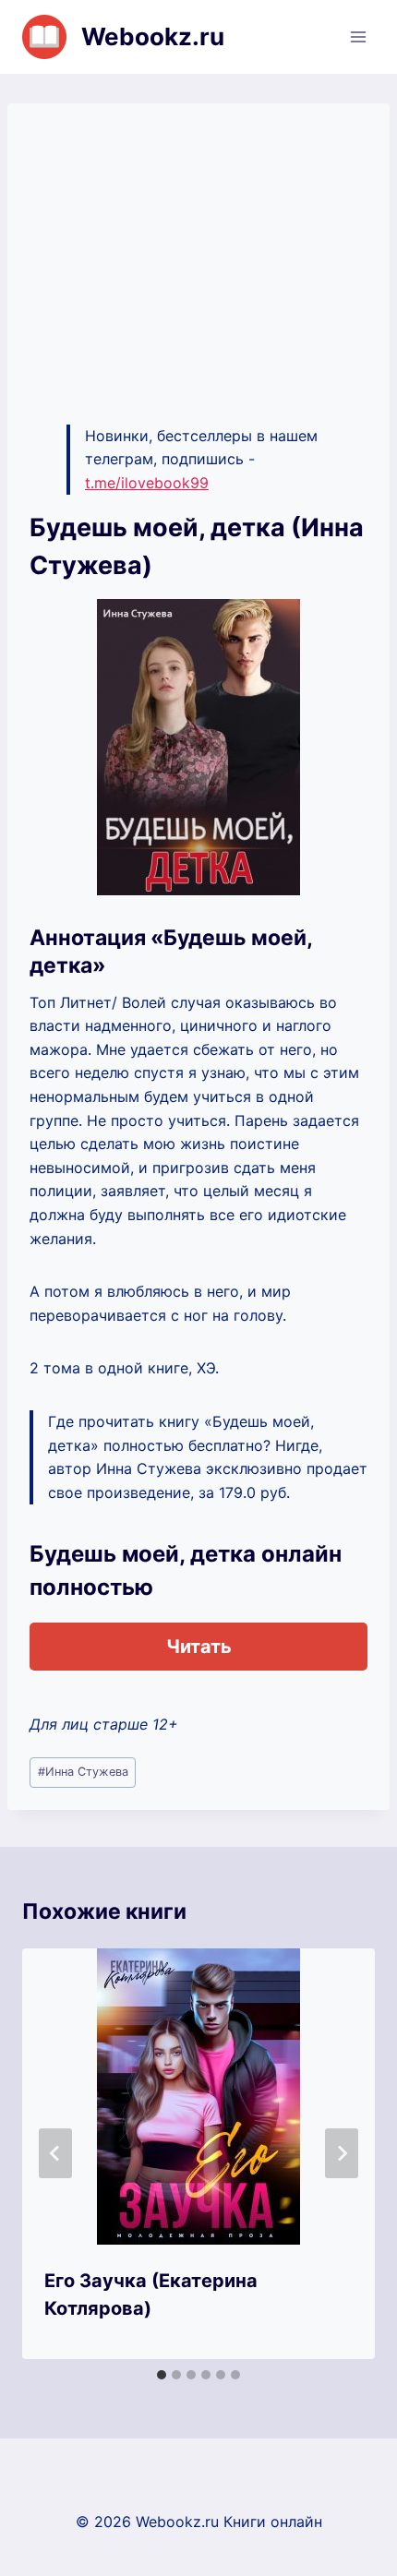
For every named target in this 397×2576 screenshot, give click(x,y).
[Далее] (342, 2153)
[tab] (162, 2375)
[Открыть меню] (358, 36)
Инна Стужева (83, 1772)
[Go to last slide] (55, 2153)
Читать (199, 1647)
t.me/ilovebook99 (147, 483)
